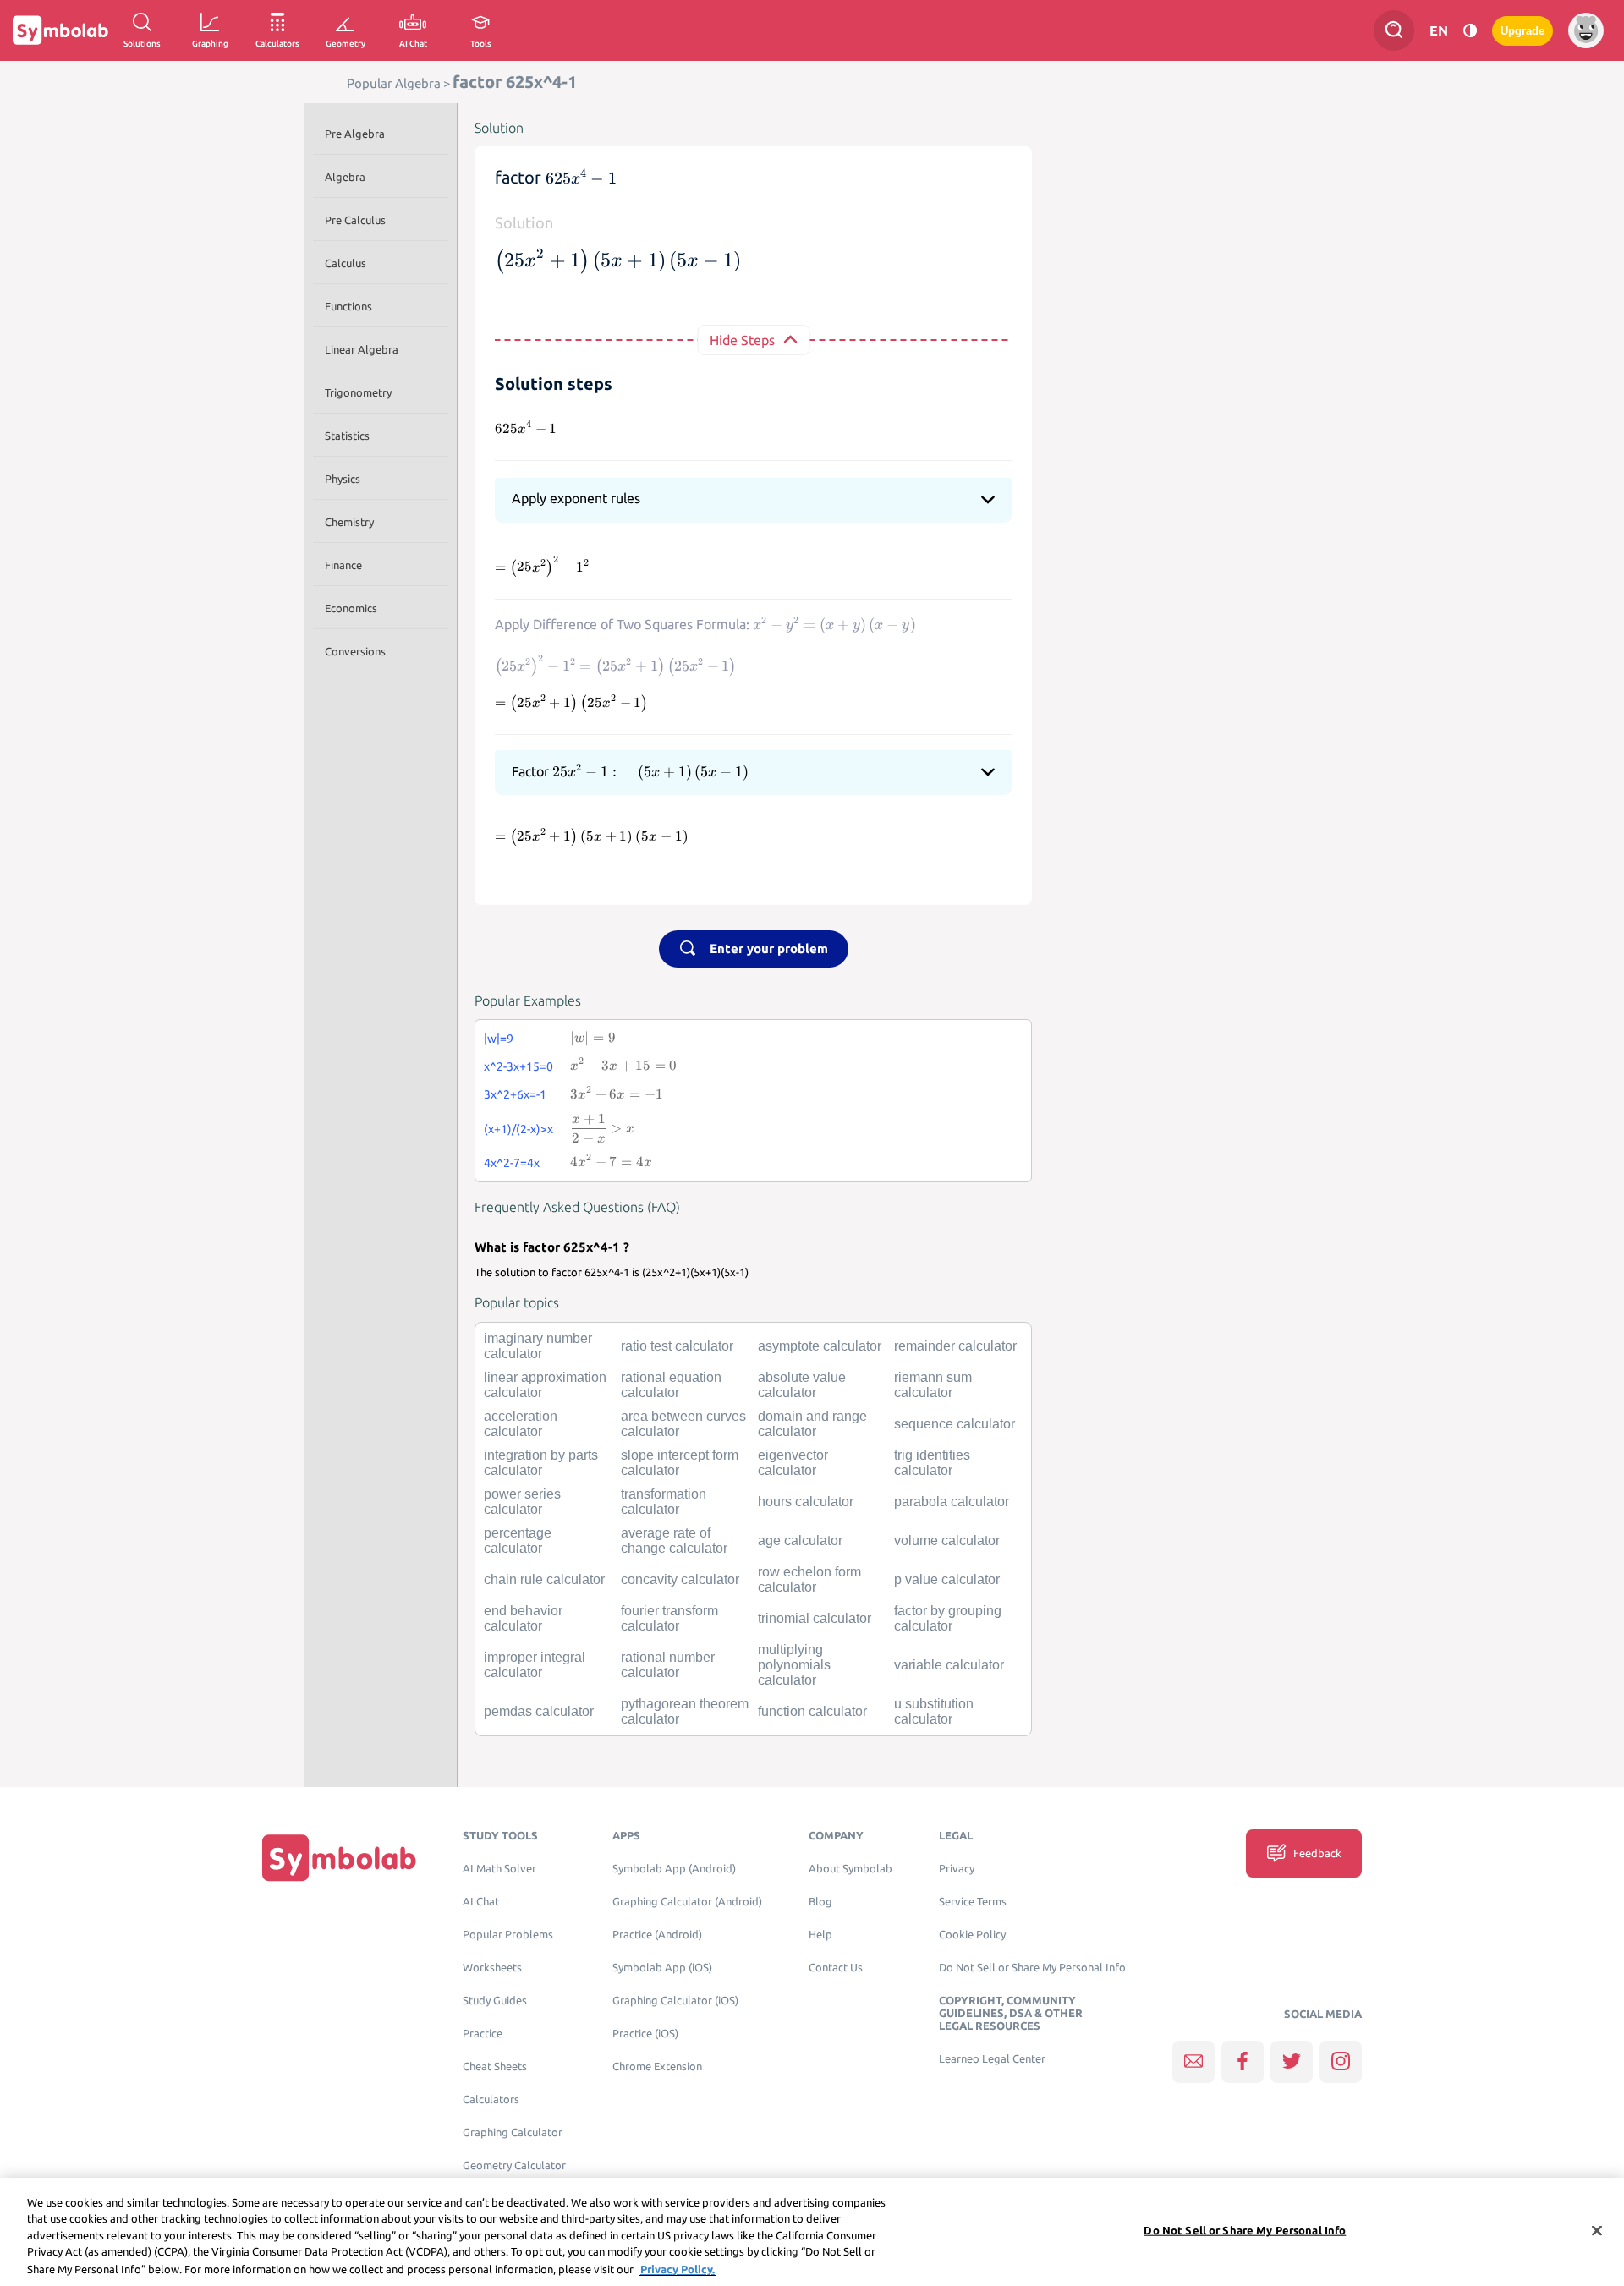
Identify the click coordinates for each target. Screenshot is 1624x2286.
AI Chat (481, 1902)
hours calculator (806, 1502)
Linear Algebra (362, 349)
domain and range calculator (812, 1424)
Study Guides (495, 2001)
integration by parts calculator (541, 1463)
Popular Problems (508, 1935)
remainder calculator (955, 1346)
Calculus (346, 263)
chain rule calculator (544, 1579)
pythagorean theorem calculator (685, 1711)
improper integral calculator (535, 1665)
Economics (351, 608)
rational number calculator (668, 1665)
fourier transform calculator (669, 1618)
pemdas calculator (539, 1711)
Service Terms (973, 1902)
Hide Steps (742, 340)
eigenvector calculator (793, 1463)
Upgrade (1522, 31)
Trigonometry (358, 392)
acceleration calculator (521, 1424)
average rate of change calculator (674, 1540)
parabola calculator (952, 1502)
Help (820, 1935)
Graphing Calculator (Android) (687, 1902)
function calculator (812, 1711)
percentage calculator (518, 1540)
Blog (820, 1902)
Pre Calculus (355, 220)
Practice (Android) (657, 1935)
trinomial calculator (815, 1618)
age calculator (800, 1540)
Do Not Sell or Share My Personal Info (1032, 1968)
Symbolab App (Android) (674, 1869)
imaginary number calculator (538, 1346)
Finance (343, 565)
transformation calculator (664, 1502)
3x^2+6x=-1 (515, 1094)
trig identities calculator (932, 1463)
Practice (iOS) (645, 2034)
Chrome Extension (657, 2067)
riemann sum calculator (933, 1385)
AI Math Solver (499, 1869)
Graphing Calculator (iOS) (675, 2001)
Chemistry (349, 522)
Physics (343, 479)
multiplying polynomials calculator (794, 1665)
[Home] (339, 1857)
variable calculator (949, 1665)
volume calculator (947, 1540)
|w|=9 (499, 1039)
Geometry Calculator (514, 2165)
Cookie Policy (972, 1935)
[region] (812, 2232)
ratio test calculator (677, 1346)
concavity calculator (680, 1579)
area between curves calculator (683, 1424)
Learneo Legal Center (992, 2059)
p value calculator (947, 1579)
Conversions (355, 651)
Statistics (347, 436)
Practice (483, 2034)
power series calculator (522, 1502)
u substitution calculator (934, 1711)
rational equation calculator (671, 1385)
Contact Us (836, 1968)
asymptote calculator (820, 1346)
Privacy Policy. (678, 2268)
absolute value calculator (802, 1385)
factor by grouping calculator (948, 1618)
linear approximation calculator (545, 1385)
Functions (348, 306)
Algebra (345, 177)
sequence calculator (955, 1424)
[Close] (1597, 2231)
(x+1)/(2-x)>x (518, 1129)
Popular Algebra (394, 83)
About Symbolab (850, 1869)
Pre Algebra (355, 134)
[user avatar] (1586, 30)
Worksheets (492, 1968)
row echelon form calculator (809, 1579)
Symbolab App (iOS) (662, 1968)
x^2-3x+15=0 (518, 1066)
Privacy (957, 1869)
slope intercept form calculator (680, 1463)
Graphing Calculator (513, 2133)
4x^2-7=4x (512, 1163)
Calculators (491, 2100)
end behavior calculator (523, 1618)
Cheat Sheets (495, 2067)
